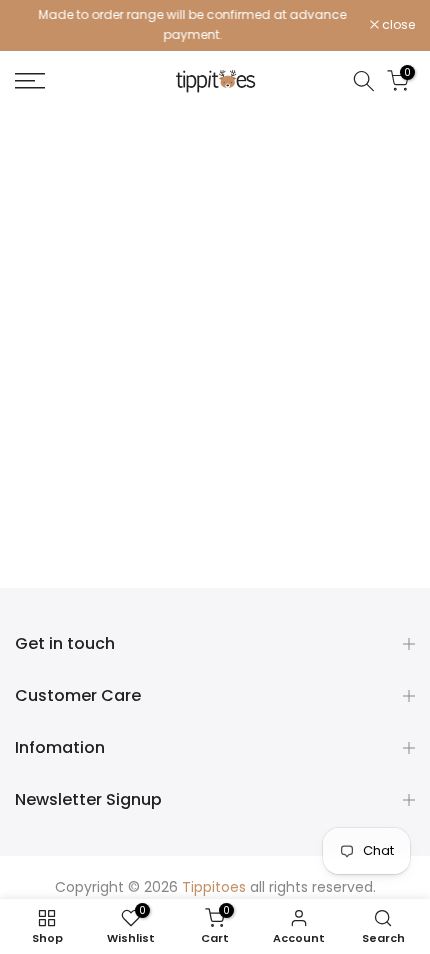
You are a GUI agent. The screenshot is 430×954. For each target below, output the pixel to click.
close (397, 25)
